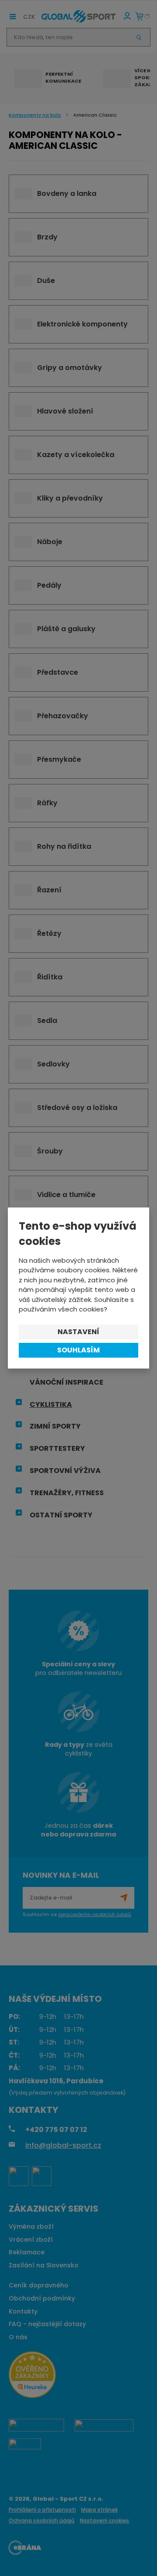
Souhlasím (78, 1350)
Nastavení (78, 1332)
